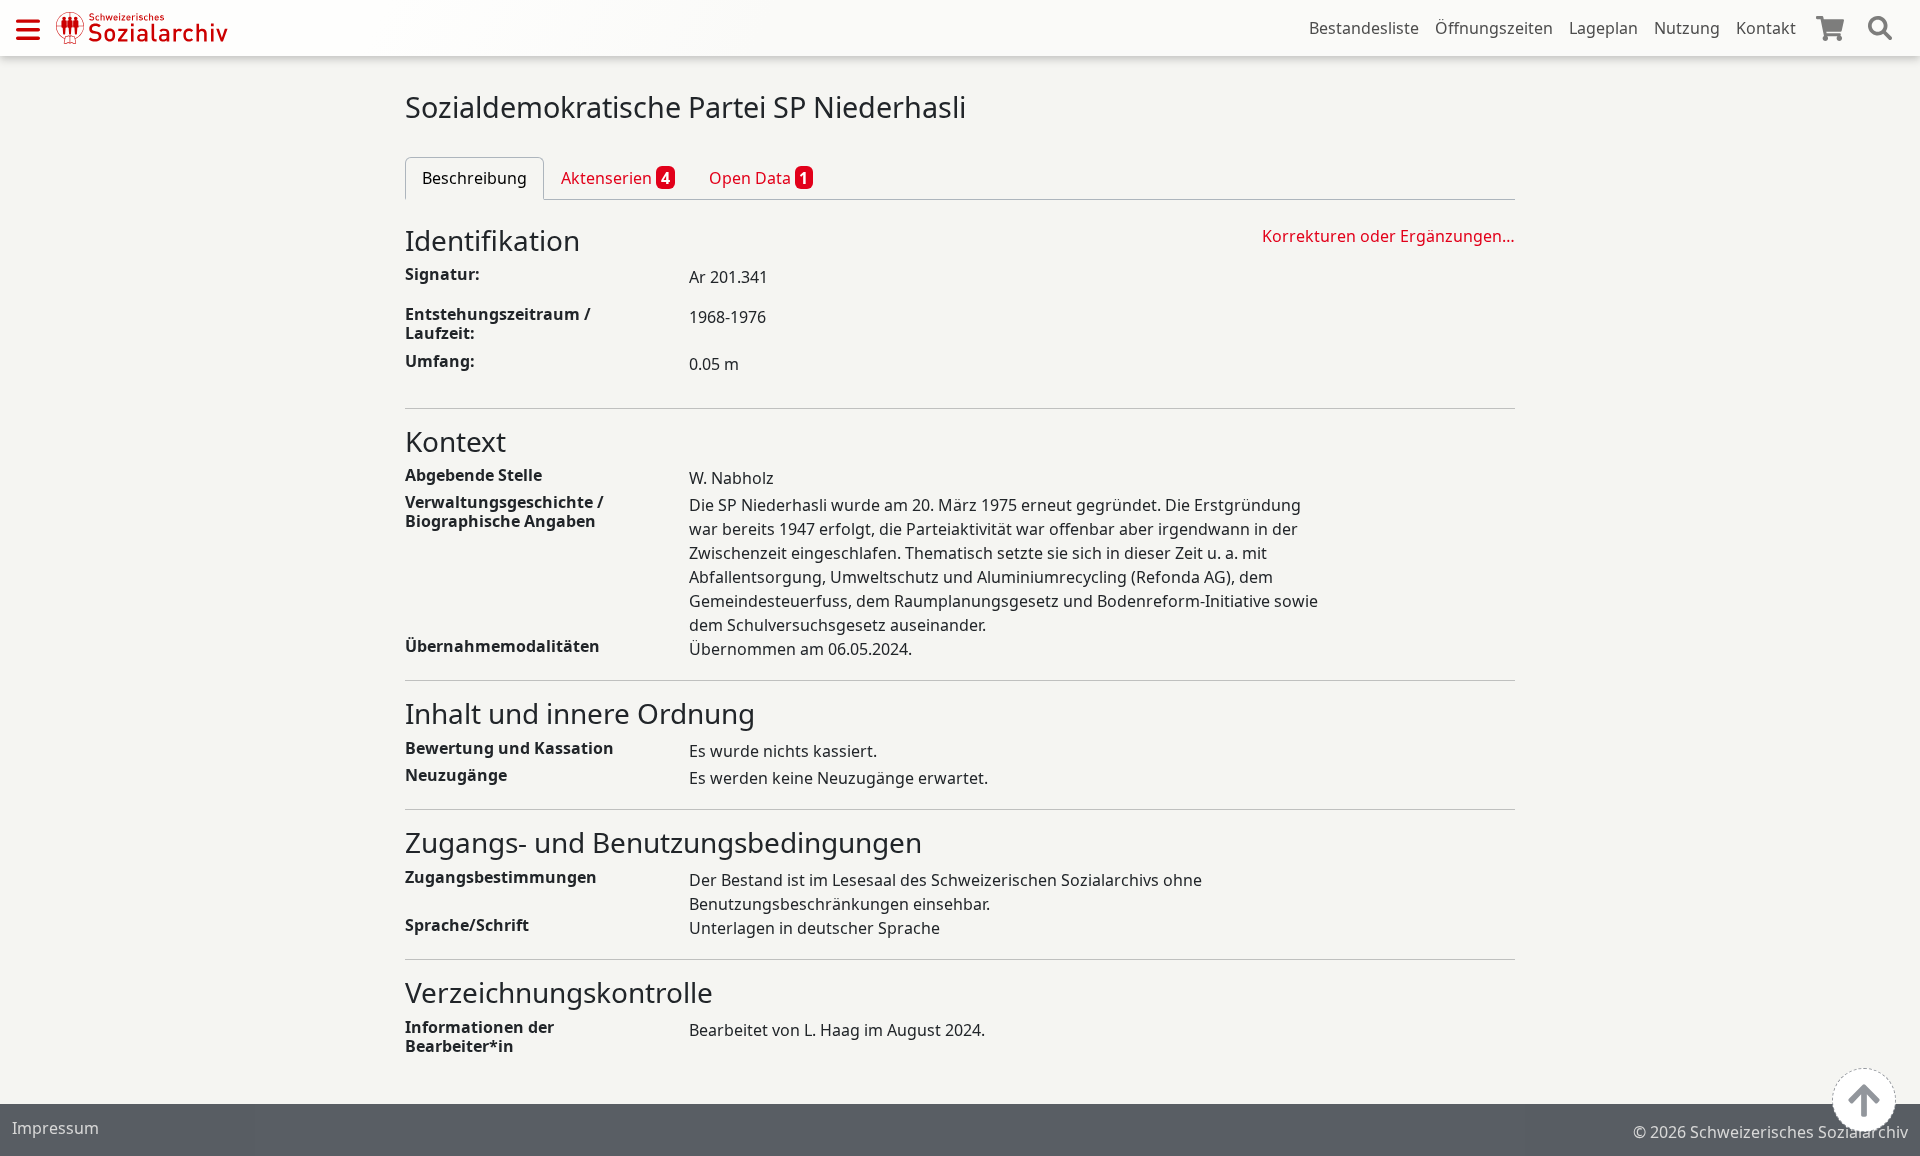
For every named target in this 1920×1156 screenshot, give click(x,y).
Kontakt (1766, 28)
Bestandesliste (1364, 28)
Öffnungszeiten (1494, 28)
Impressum (55, 1128)
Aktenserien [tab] (615, 178)
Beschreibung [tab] (474, 178)
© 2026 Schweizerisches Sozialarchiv (1770, 1132)
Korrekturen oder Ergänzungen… (1388, 236)
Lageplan (1603, 28)
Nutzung (1687, 28)
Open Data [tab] (759, 178)
